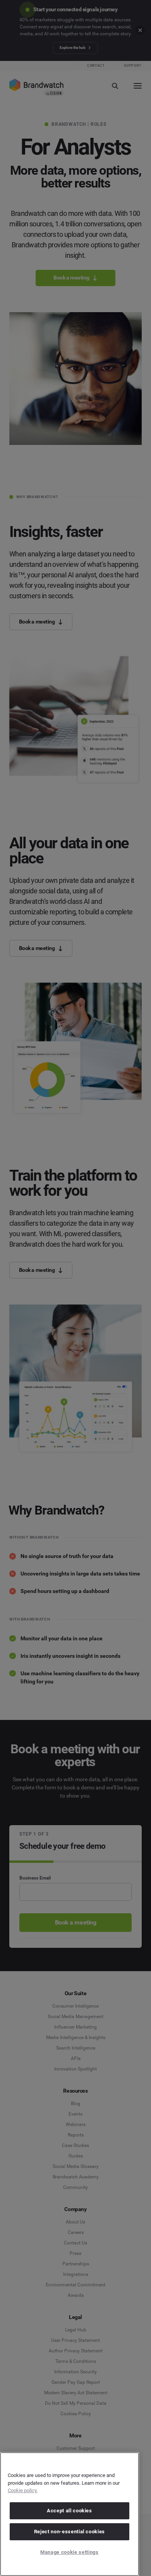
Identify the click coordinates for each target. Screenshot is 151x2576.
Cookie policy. (23, 2490)
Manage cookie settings (69, 2552)
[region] (69, 2514)
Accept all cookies (69, 2511)
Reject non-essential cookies (69, 2532)
